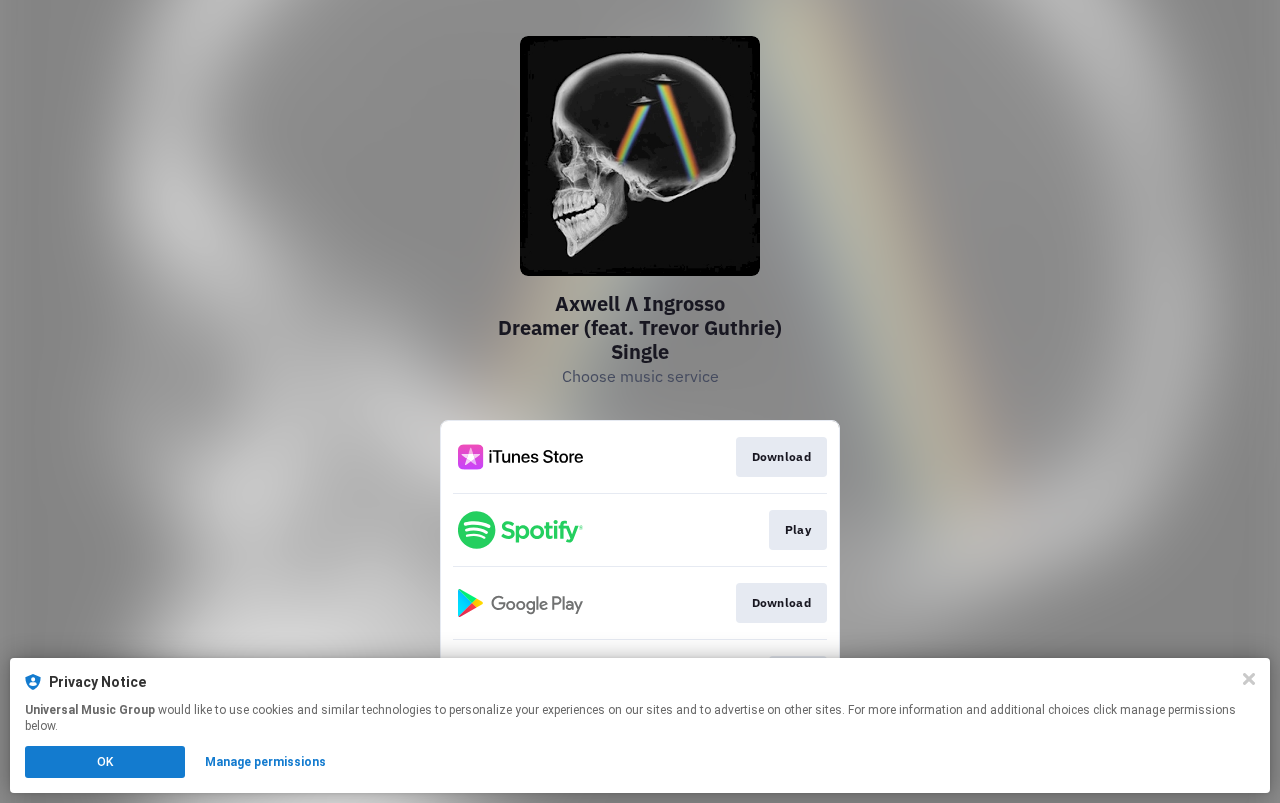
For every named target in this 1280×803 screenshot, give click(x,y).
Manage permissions (265, 762)
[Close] (1249, 679)
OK (105, 762)
